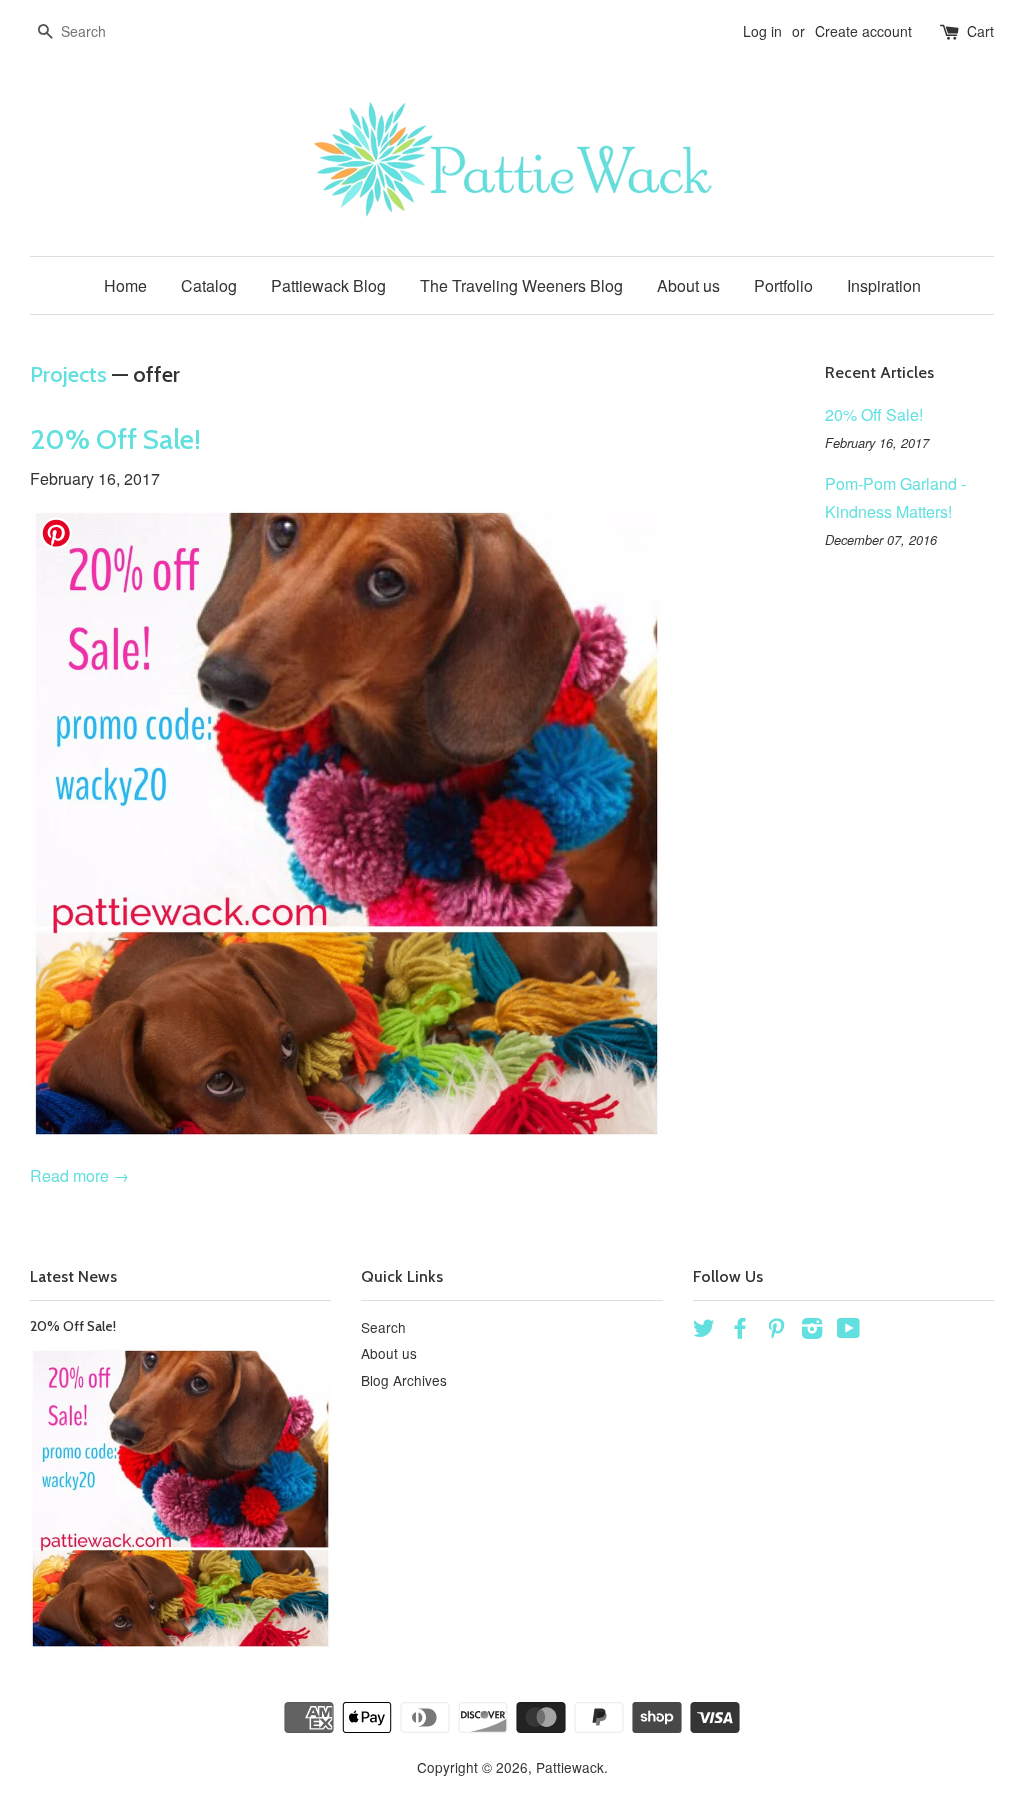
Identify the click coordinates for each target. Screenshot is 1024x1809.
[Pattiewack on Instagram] (812, 1331)
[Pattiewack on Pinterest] (776, 1331)
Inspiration (884, 285)
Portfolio (783, 285)
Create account (863, 31)
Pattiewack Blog (328, 285)
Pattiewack (570, 1767)
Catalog (209, 285)
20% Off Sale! (115, 439)
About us (688, 285)
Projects (68, 374)
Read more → (79, 1175)
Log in (762, 31)
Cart (980, 31)
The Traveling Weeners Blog (521, 285)
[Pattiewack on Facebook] (740, 1331)
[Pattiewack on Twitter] (704, 1331)
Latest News (73, 1276)
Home (125, 285)
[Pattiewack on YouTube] (848, 1331)
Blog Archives (404, 1380)
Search (383, 1327)
